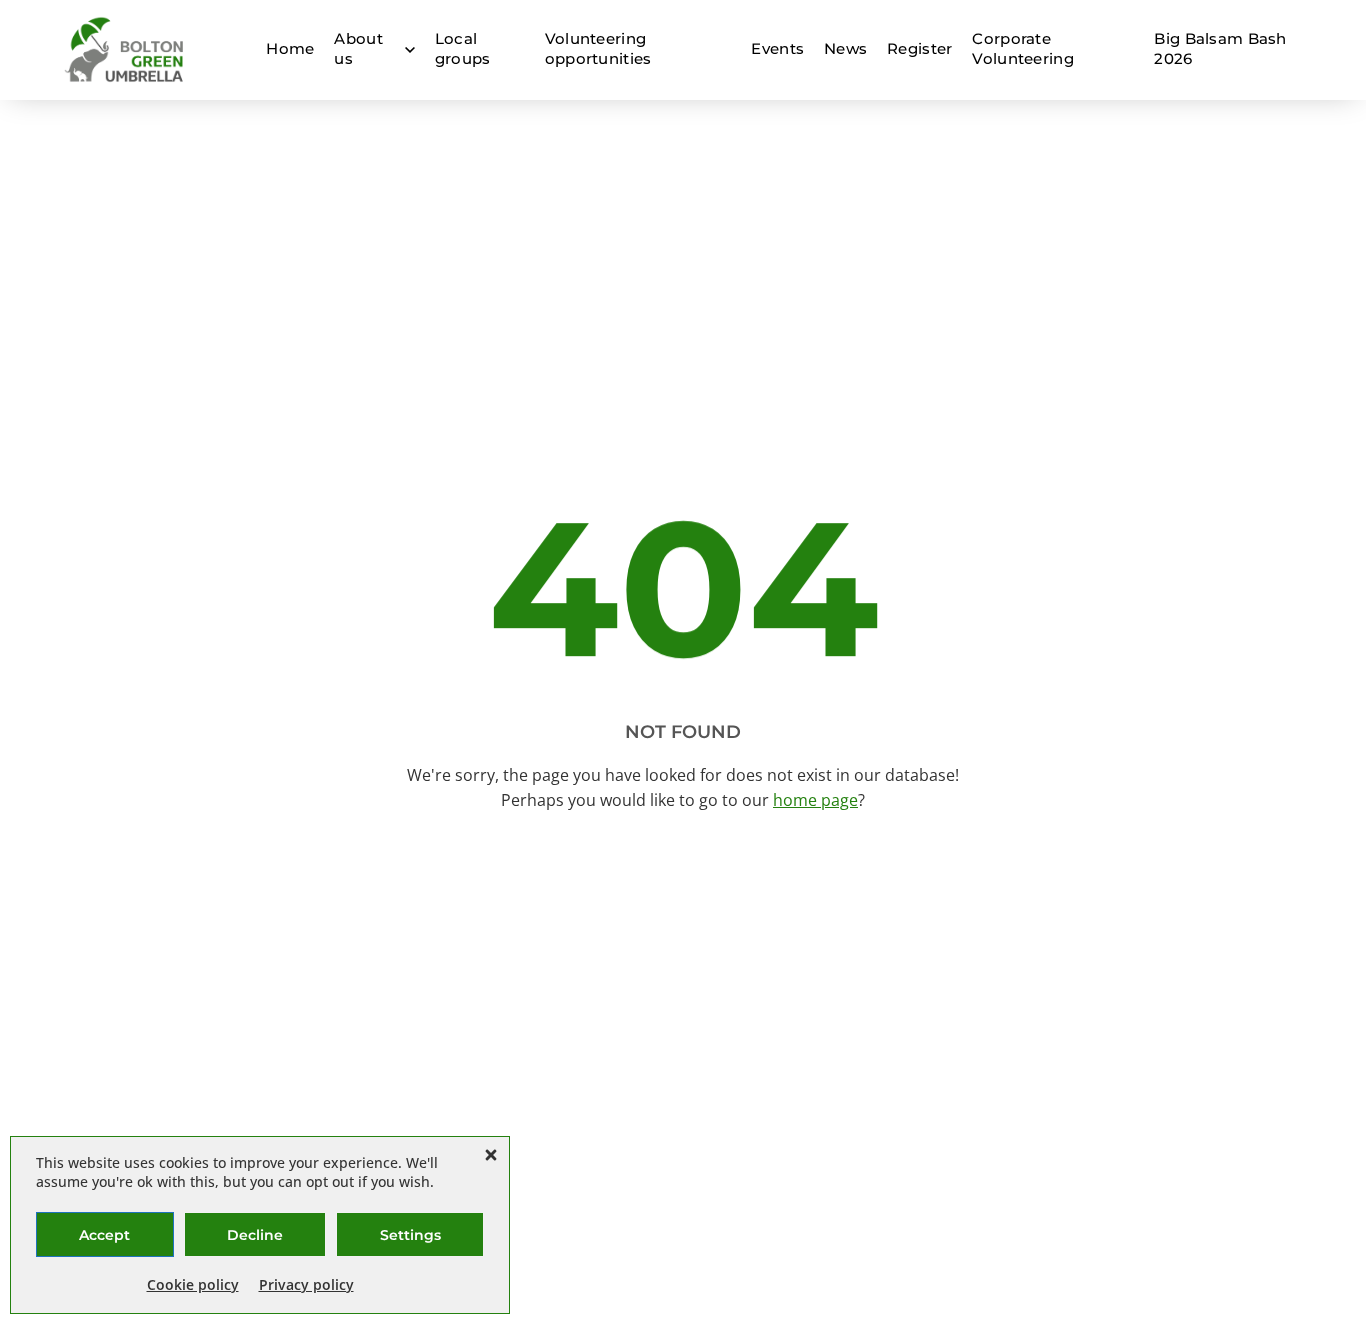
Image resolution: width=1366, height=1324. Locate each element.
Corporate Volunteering (1022, 48)
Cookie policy (193, 1284)
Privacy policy (306, 1284)
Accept (104, 1235)
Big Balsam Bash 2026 (1220, 48)
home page (815, 800)
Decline (255, 1235)
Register (919, 48)
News (845, 48)
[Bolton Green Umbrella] (125, 49)
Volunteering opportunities (598, 48)
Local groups (463, 48)
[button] (491, 1155)
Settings (410, 1235)
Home (290, 48)
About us (358, 48)
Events (777, 48)
